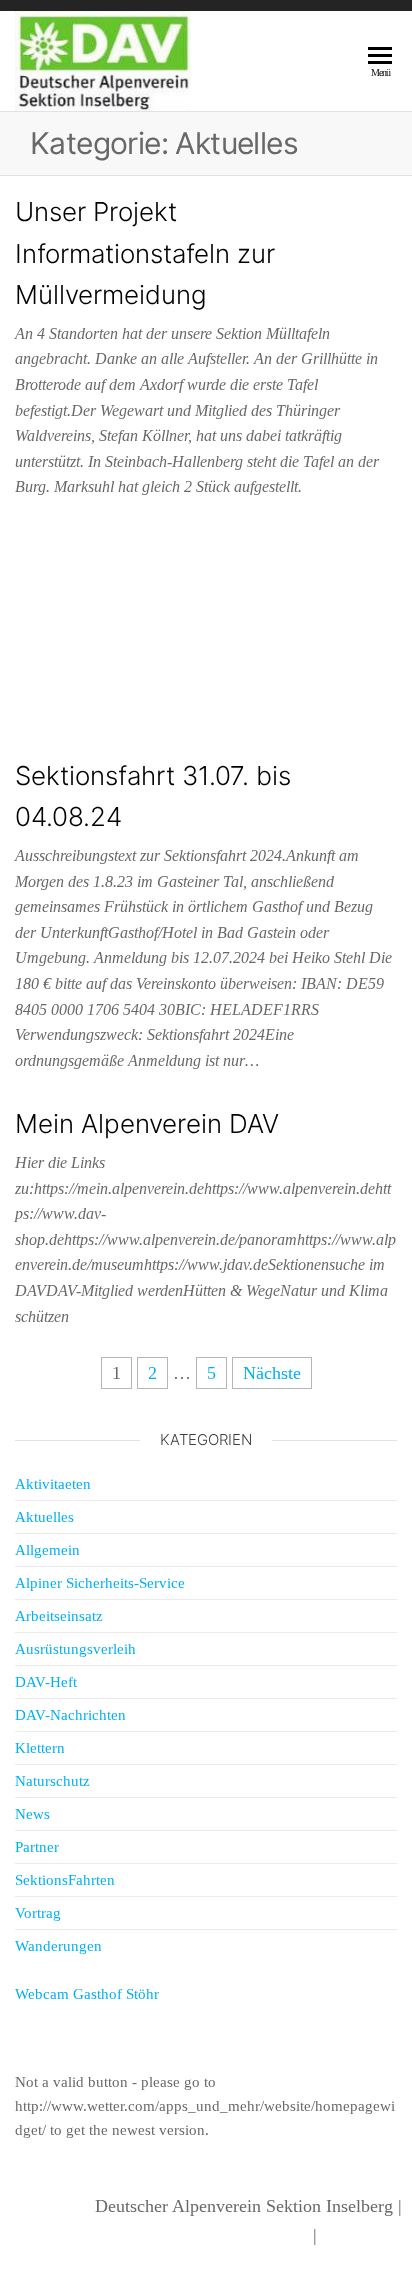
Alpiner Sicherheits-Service (100, 1583)
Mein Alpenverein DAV (147, 1123)
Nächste (272, 1373)
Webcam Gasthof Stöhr (87, 1994)
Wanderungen (58, 1946)
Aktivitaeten (53, 1484)
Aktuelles (44, 1517)
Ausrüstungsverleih (75, 1649)
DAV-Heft (46, 1682)
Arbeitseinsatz (59, 1616)
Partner (37, 1847)
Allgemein (47, 1550)
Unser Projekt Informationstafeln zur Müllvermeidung (145, 253)
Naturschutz (52, 1781)
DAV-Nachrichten (70, 1715)
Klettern (40, 1748)
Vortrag (38, 1913)
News (32, 1814)
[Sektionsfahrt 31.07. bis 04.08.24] (206, 636)
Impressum (362, 2235)
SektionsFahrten (65, 1880)
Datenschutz (263, 2235)
